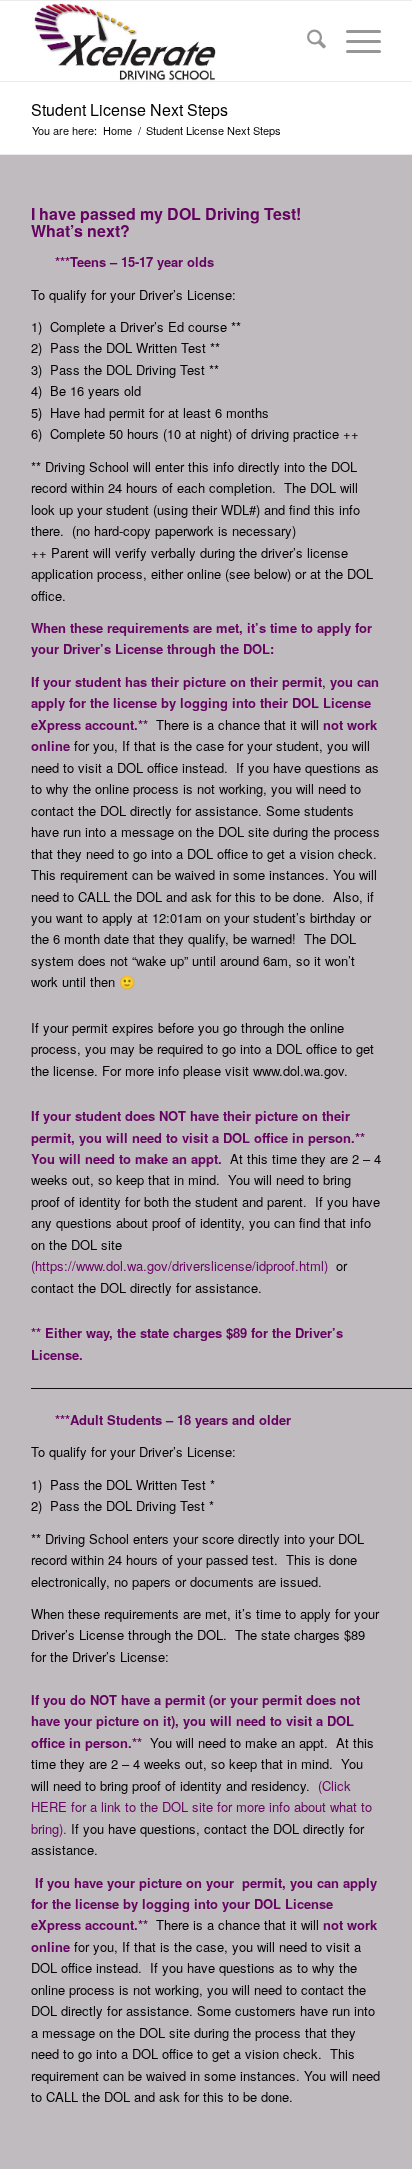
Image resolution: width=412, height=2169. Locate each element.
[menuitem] (306, 41)
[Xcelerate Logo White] (171, 41)
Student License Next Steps (129, 109)
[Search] (306, 41)
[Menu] (353, 41)
